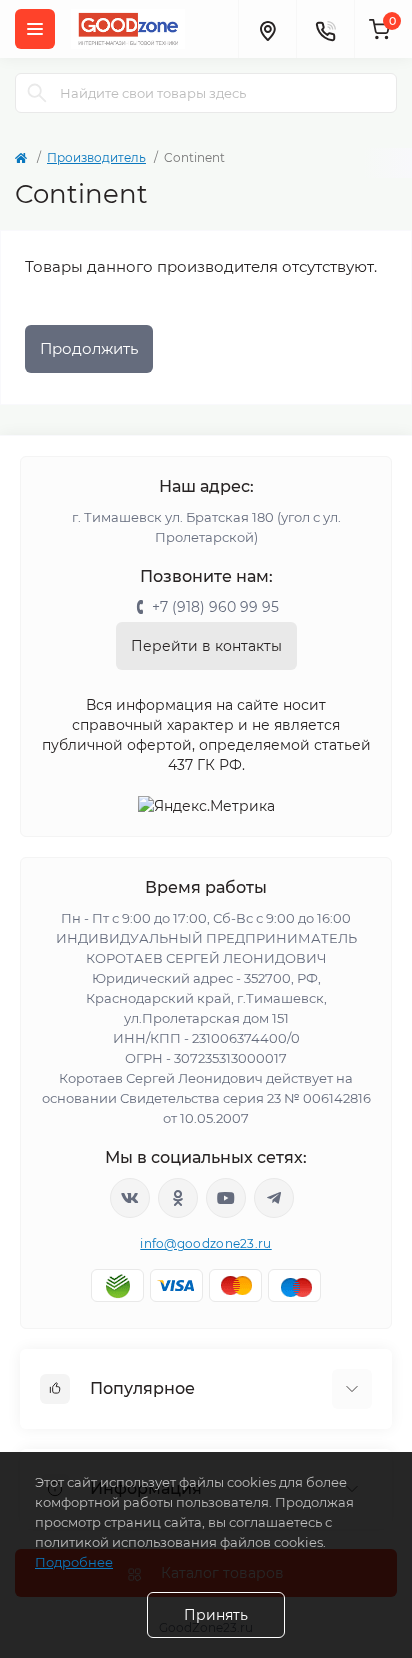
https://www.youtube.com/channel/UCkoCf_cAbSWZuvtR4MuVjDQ (226, 1198)
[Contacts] (325, 29)
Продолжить (89, 348)
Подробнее (74, 1562)
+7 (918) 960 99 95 (215, 607)
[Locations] (267, 29)
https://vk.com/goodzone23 (130, 1198)
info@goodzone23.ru (205, 1243)
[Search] (37, 93)
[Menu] (35, 29)
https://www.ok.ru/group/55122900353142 (178, 1198)
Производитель (96, 157)
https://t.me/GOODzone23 (274, 1198)
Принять (216, 1615)
